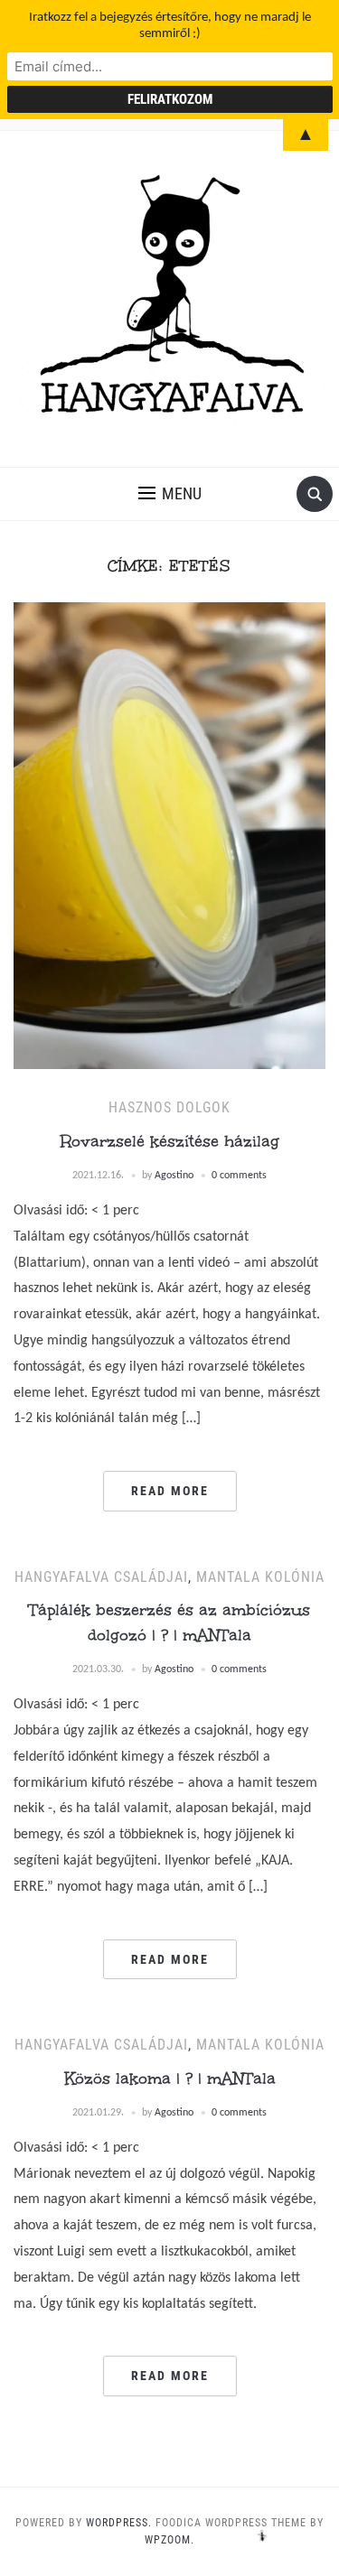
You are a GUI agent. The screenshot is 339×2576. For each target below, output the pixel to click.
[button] (170, 494)
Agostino (174, 1176)
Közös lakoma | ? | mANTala (170, 2078)
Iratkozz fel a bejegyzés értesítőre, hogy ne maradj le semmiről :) (170, 26)
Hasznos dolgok (169, 1107)
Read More (170, 1491)
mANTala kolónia (260, 1577)
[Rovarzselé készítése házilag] (169, 835)
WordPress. (119, 2523)
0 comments (239, 1176)
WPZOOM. (169, 2540)
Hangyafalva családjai (101, 1577)
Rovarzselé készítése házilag (170, 1141)
